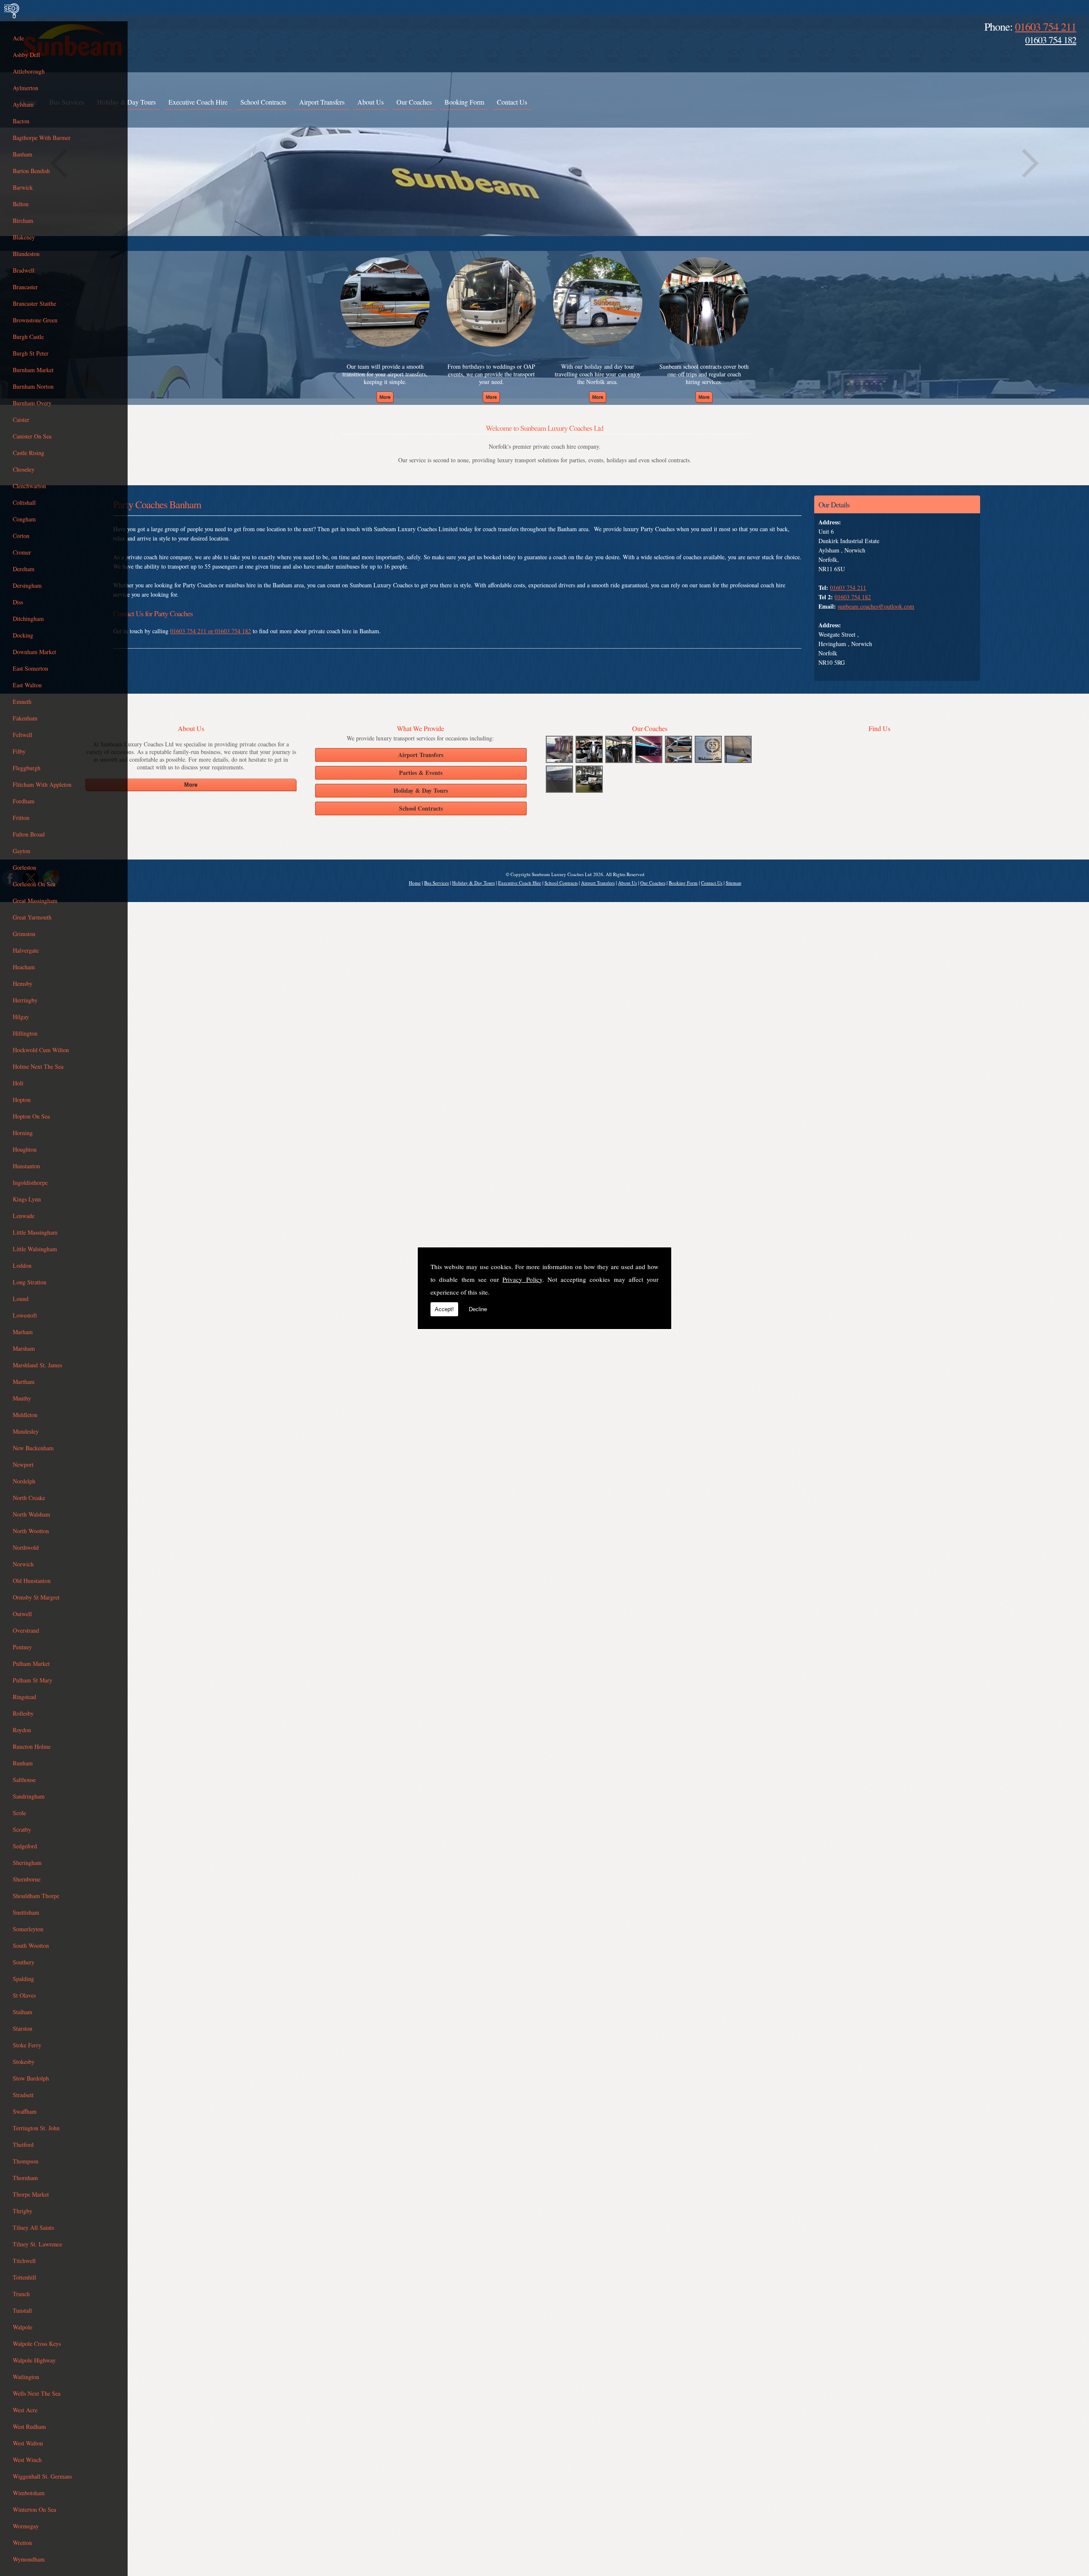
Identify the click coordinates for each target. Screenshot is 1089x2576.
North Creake (29, 1498)
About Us (371, 102)
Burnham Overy (32, 403)
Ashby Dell (26, 55)
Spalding (23, 1979)
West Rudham (29, 2427)
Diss (18, 602)
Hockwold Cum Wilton (41, 1050)
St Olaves (24, 1995)
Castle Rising (29, 453)
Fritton (21, 818)
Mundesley (26, 1431)
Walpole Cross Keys (37, 2344)
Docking (23, 635)
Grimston (24, 934)
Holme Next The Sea (38, 1066)
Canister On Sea (32, 436)
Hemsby (23, 983)
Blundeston (26, 254)
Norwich (23, 1564)
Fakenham (25, 718)
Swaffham (25, 2111)
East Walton (27, 685)
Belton (21, 204)
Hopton (22, 1100)
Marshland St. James (37, 1365)
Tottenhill (24, 2277)
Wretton (22, 2543)
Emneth (22, 702)
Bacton (21, 121)
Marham (23, 1332)
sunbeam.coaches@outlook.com (876, 606)
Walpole (23, 2327)
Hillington (25, 1033)
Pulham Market (31, 1664)
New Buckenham (33, 1448)
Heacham (24, 967)
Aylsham (23, 104)
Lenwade (24, 1216)
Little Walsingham (35, 1249)
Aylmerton (26, 88)
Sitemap (734, 883)
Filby (19, 751)
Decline (478, 1309)
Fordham (24, 801)
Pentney (22, 1647)
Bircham (23, 221)
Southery (24, 1962)
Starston (23, 2028)
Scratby (22, 1829)
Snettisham (26, 1912)
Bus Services (436, 883)
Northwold (26, 1547)
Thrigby (23, 2211)
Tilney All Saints (33, 2227)
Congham (24, 519)
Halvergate (26, 950)
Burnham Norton (33, 386)
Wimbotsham (29, 2493)
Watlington (26, 2377)
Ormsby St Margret (36, 1597)
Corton (21, 536)
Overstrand (26, 1630)
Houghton (25, 1149)
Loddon (22, 1265)
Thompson (26, 2161)
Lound (21, 1299)
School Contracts (263, 102)
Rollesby (23, 1713)
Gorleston (24, 867)
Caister (21, 420)
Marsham (24, 1348)
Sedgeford (25, 1846)
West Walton (28, 2443)
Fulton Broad (29, 834)
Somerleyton (28, 1929)
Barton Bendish (31, 171)
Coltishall (24, 502)
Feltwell (23, 735)
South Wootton (31, 1946)
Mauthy (22, 1398)
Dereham (24, 569)
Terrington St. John (36, 2128)
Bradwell (24, 270)
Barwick (23, 187)
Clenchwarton (29, 486)
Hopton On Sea (31, 1116)
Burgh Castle (28, 337)
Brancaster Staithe (34, 303)
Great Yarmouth (32, 917)
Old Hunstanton (32, 1581)
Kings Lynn (27, 1199)
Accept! (444, 1309)
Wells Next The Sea (37, 2393)
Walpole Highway (34, 2360)
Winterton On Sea (34, 2509)
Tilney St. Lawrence (37, 2244)
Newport (23, 1464)
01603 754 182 (1051, 40)
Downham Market (34, 652)
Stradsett (23, 2095)
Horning (23, 1133)
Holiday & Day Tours (473, 883)
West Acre (25, 2410)
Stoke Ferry (27, 2045)
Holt (18, 1083)
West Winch (27, 2460)
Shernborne (27, 1879)
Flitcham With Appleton (42, 784)
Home (415, 883)
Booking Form (464, 102)
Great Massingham (35, 901)
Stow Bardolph (31, 2078)
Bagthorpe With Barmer (42, 138)
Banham (23, 154)
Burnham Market (33, 370)
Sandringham (29, 1796)
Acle (18, 38)
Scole (19, 1813)
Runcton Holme (32, 1746)
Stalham (23, 2012)
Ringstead (24, 1697)
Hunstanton (26, 1166)
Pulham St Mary (33, 1680)
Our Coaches (414, 102)
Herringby (25, 1000)
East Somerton (30, 668)
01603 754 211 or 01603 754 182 (211, 631)
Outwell (22, 1614)
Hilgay (21, 1017)
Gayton (21, 851)
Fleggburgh (27, 768)
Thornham (25, 2178)
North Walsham (31, 1514)
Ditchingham (28, 619)
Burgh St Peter (31, 353)
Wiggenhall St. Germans (42, 2476)
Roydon (22, 1730)
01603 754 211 (1046, 26)
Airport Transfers (322, 102)
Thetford (23, 2145)
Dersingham (27, 585)
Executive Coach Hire (198, 102)
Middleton (25, 1415)
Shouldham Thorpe (36, 1896)
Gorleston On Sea (34, 884)
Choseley (24, 469)
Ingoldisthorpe (30, 1183)
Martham (24, 1382)
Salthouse (24, 1780)
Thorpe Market (31, 2194)
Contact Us (512, 102)
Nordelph (24, 1481)
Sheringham (27, 1863)
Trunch (21, 2294)
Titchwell (24, 2261)
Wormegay (26, 2526)
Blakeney (24, 237)
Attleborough (29, 71)
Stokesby (24, 2062)
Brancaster (25, 287)
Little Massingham (35, 1232)
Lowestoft (25, 1315)
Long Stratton (30, 1282)
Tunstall (22, 2310)
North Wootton (31, 1531)
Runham (23, 1763)
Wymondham (29, 2559)
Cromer (22, 552)
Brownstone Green (35, 320)
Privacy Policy (522, 1279)
